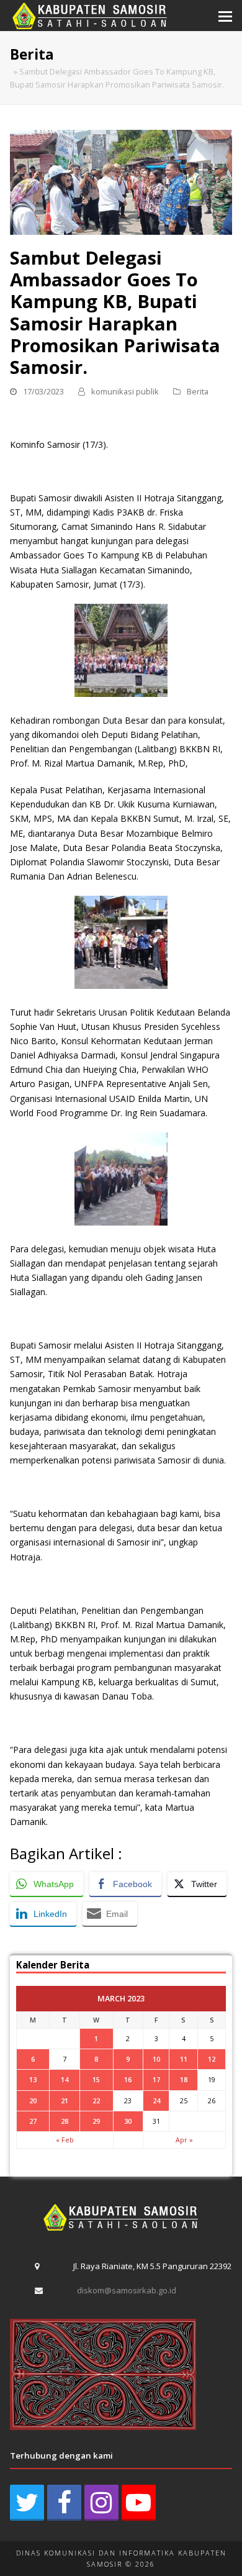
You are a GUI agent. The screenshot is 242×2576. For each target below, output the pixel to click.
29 (96, 2121)
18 (184, 2079)
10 (156, 2059)
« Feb (65, 2140)
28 (65, 2121)
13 (33, 2079)
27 (33, 2121)
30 (128, 2121)
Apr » (184, 2140)
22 (96, 2100)
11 (184, 2059)
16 (128, 2079)
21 (65, 2100)
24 (156, 2100)
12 (212, 2059)
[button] (225, 16)
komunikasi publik (125, 391)
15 (96, 2079)
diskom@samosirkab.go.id (127, 2290)
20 (33, 2100)
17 (156, 2079)
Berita (198, 391)
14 (65, 2079)
